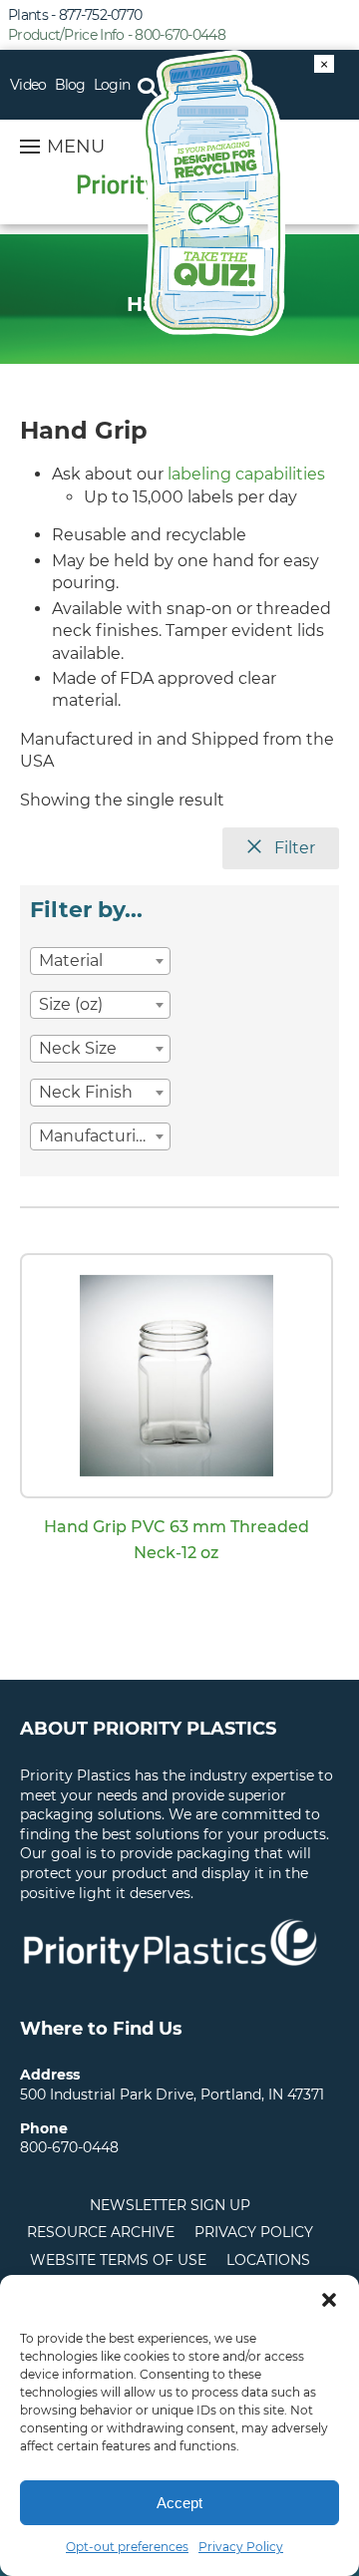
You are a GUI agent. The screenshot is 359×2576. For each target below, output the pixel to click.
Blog (70, 85)
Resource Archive (101, 2232)
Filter (293, 848)
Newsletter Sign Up (170, 2205)
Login (112, 85)
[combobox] (100, 961)
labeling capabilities (246, 474)
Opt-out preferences (127, 2547)
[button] (329, 2300)
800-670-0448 (69, 2147)
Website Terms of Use (118, 2260)
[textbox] (100, 961)
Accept (179, 2503)
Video (28, 85)
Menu (76, 147)
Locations (268, 2260)
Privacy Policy (241, 2547)
